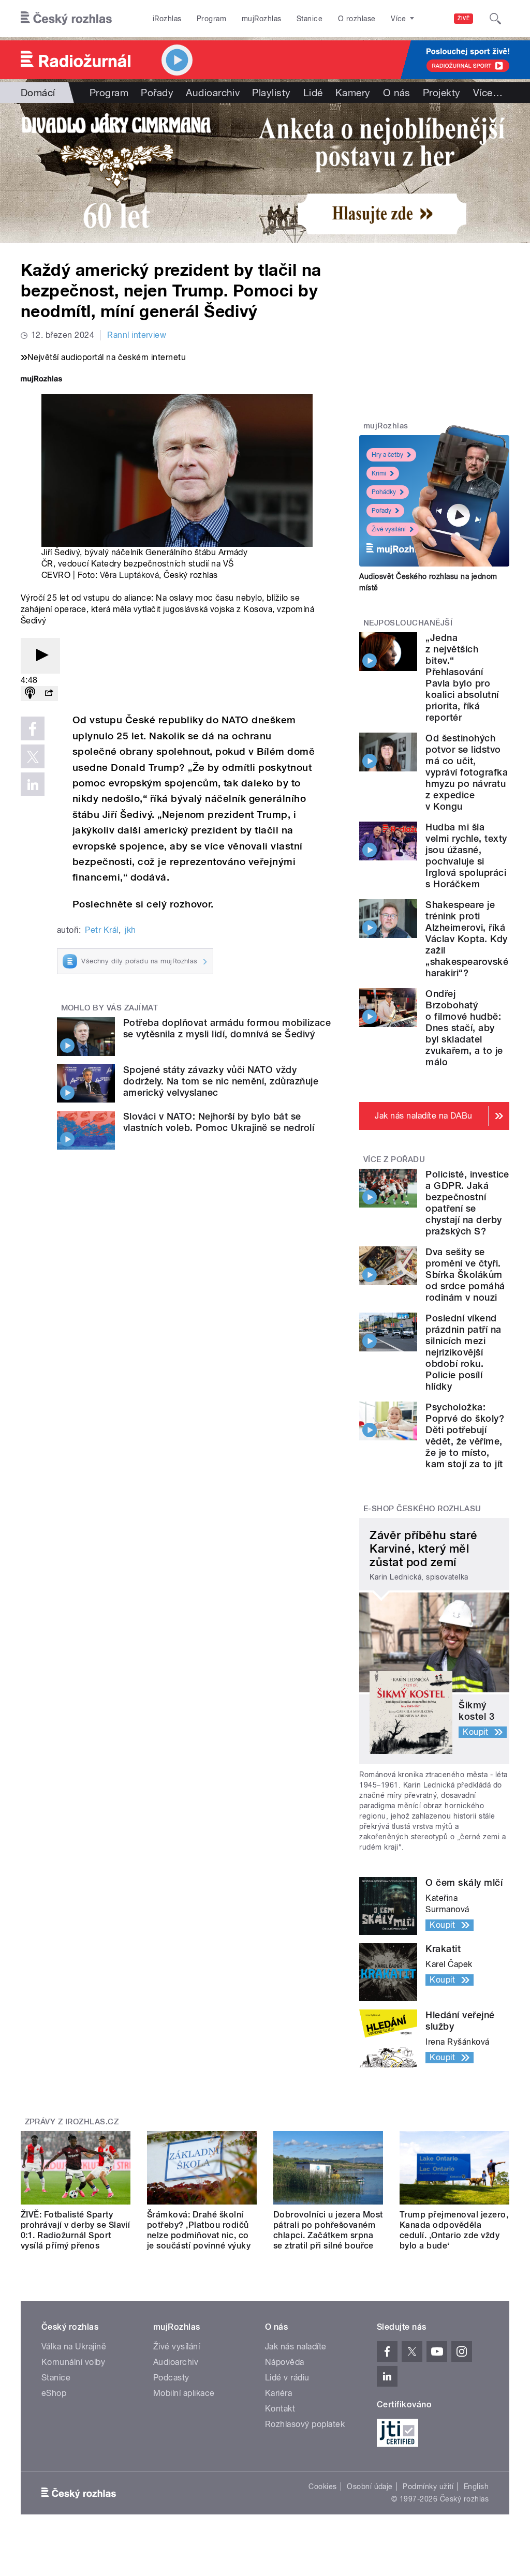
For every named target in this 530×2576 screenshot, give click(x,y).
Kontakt (280, 2409)
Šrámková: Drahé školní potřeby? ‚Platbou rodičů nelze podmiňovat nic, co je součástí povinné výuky (199, 2230)
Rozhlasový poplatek (305, 2424)
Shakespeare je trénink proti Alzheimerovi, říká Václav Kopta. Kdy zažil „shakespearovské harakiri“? (467, 939)
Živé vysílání (389, 529)
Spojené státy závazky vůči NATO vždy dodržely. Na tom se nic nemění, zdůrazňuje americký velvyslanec (221, 1081)
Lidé (313, 93)
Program (211, 19)
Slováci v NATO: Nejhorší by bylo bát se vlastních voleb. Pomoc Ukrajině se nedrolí (219, 1122)
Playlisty (271, 93)
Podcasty (171, 2378)
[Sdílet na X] (33, 756)
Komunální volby (73, 2362)
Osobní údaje (370, 2486)
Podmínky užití (428, 2486)
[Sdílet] (49, 694)
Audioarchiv (213, 93)
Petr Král (101, 930)
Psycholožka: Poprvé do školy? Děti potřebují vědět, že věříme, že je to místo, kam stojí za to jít (465, 1435)
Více (488, 93)
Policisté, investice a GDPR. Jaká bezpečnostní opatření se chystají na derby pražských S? (467, 1203)
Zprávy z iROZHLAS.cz (72, 2122)
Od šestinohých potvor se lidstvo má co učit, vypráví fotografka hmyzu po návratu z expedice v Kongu (467, 772)
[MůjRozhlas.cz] (41, 380)
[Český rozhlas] (66, 19)
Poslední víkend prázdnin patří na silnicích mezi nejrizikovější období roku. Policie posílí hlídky (463, 1352)
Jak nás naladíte (296, 2347)
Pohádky (384, 492)
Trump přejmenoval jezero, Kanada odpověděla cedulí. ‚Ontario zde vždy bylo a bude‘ (454, 2230)
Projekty (442, 93)
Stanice (310, 19)
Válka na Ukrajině (74, 2347)
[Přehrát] (40, 656)
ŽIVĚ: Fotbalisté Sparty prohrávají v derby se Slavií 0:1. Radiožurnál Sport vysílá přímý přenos (75, 2230)
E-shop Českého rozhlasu (422, 1509)
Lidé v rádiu (287, 2378)
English (476, 2486)
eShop (54, 2393)
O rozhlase (357, 19)
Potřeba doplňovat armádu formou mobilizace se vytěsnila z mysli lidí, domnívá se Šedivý (227, 1028)
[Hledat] (495, 19)
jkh (130, 930)
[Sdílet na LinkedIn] (33, 784)
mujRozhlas (262, 19)
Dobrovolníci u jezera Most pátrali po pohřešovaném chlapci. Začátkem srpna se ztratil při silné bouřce (328, 2230)
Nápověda (285, 2362)
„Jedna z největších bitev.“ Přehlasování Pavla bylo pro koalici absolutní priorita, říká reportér (462, 677)
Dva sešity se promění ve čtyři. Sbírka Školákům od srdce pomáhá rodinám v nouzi (465, 1275)
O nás (397, 93)
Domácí (38, 93)
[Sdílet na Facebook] (33, 728)
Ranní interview (137, 335)
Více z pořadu (394, 1159)
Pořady (157, 93)
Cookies (322, 2486)
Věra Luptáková (130, 575)
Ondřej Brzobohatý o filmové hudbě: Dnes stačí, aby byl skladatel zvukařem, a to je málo (464, 1028)
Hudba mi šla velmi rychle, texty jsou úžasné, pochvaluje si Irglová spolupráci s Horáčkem (466, 855)
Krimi (379, 473)
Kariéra (278, 2393)
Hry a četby (387, 455)
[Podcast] (30, 694)
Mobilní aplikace (184, 2393)
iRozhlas (167, 19)
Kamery (353, 93)
